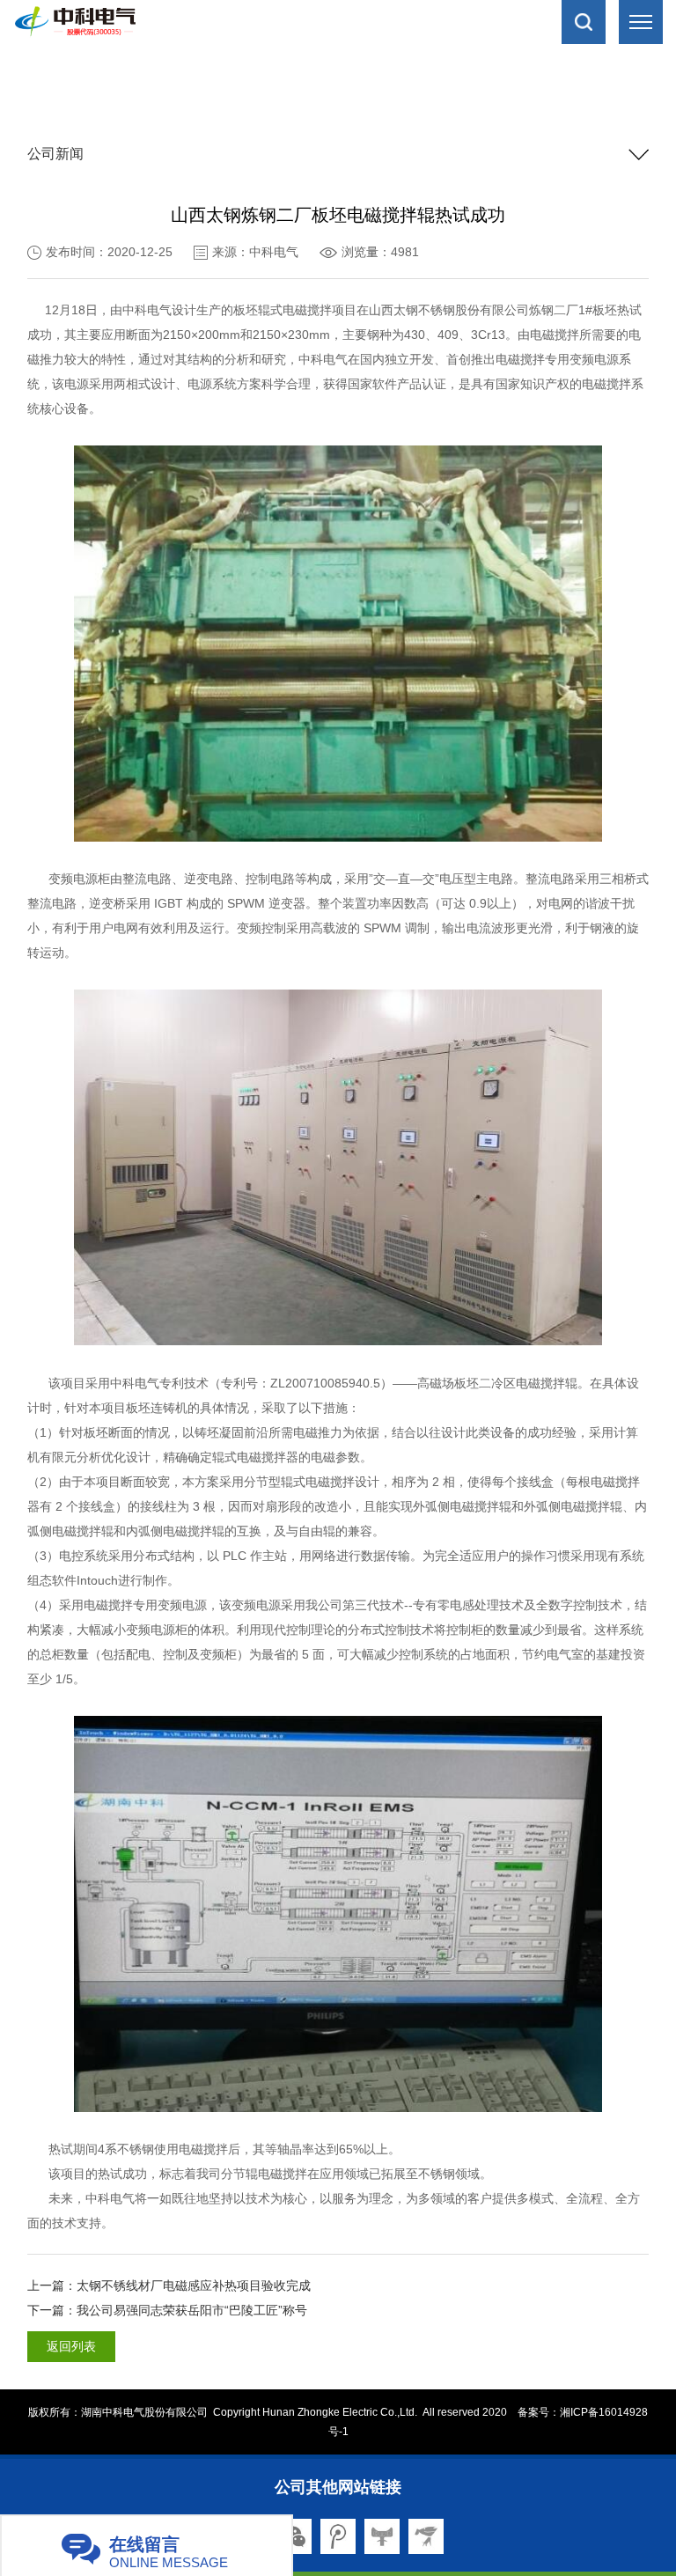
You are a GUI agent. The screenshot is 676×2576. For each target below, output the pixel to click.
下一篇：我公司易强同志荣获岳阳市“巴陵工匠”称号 (167, 2310)
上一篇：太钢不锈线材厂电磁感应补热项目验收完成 (169, 2285)
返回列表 (71, 2346)
